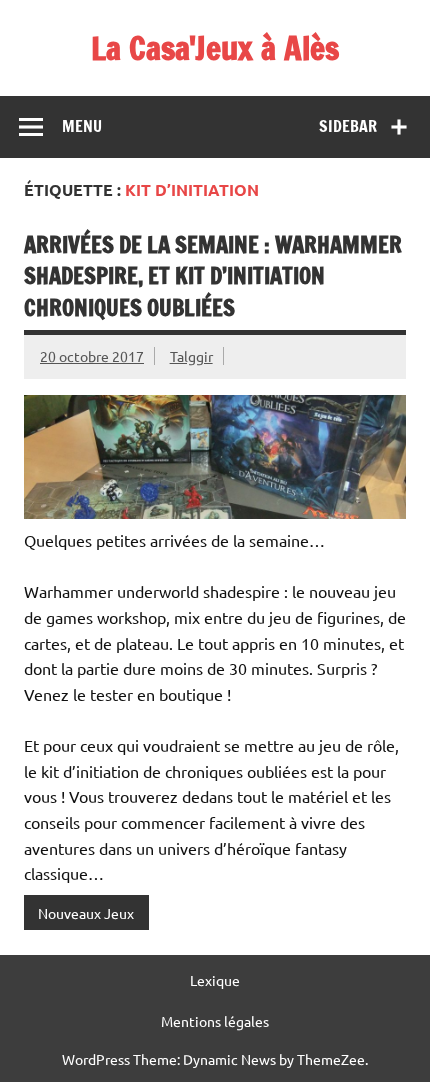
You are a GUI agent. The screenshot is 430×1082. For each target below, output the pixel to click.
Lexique (215, 980)
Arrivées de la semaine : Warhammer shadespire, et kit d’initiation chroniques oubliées (213, 276)
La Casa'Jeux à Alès (215, 48)
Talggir (191, 356)
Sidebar (348, 126)
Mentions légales (215, 1021)
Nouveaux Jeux (86, 913)
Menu (82, 126)
